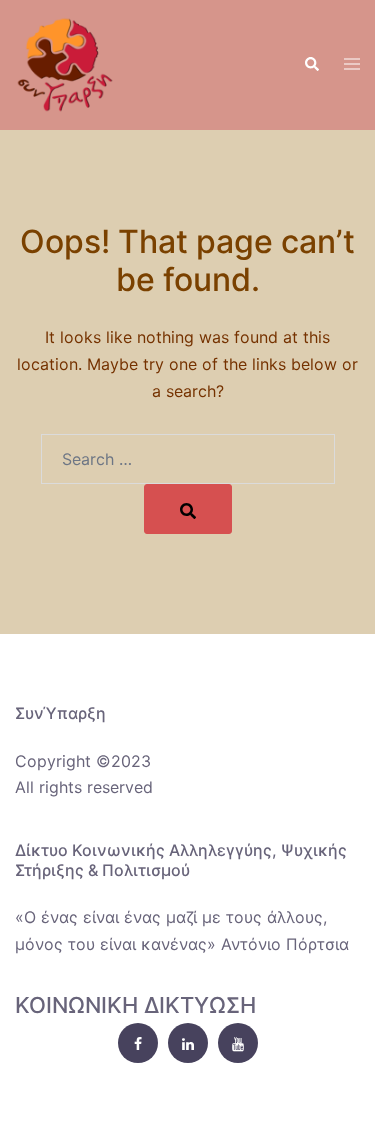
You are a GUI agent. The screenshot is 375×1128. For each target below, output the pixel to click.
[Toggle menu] (352, 65)
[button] (311, 65)
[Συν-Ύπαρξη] (65, 63)
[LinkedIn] (188, 1043)
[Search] (188, 509)
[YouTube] (238, 1043)
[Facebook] (138, 1043)
